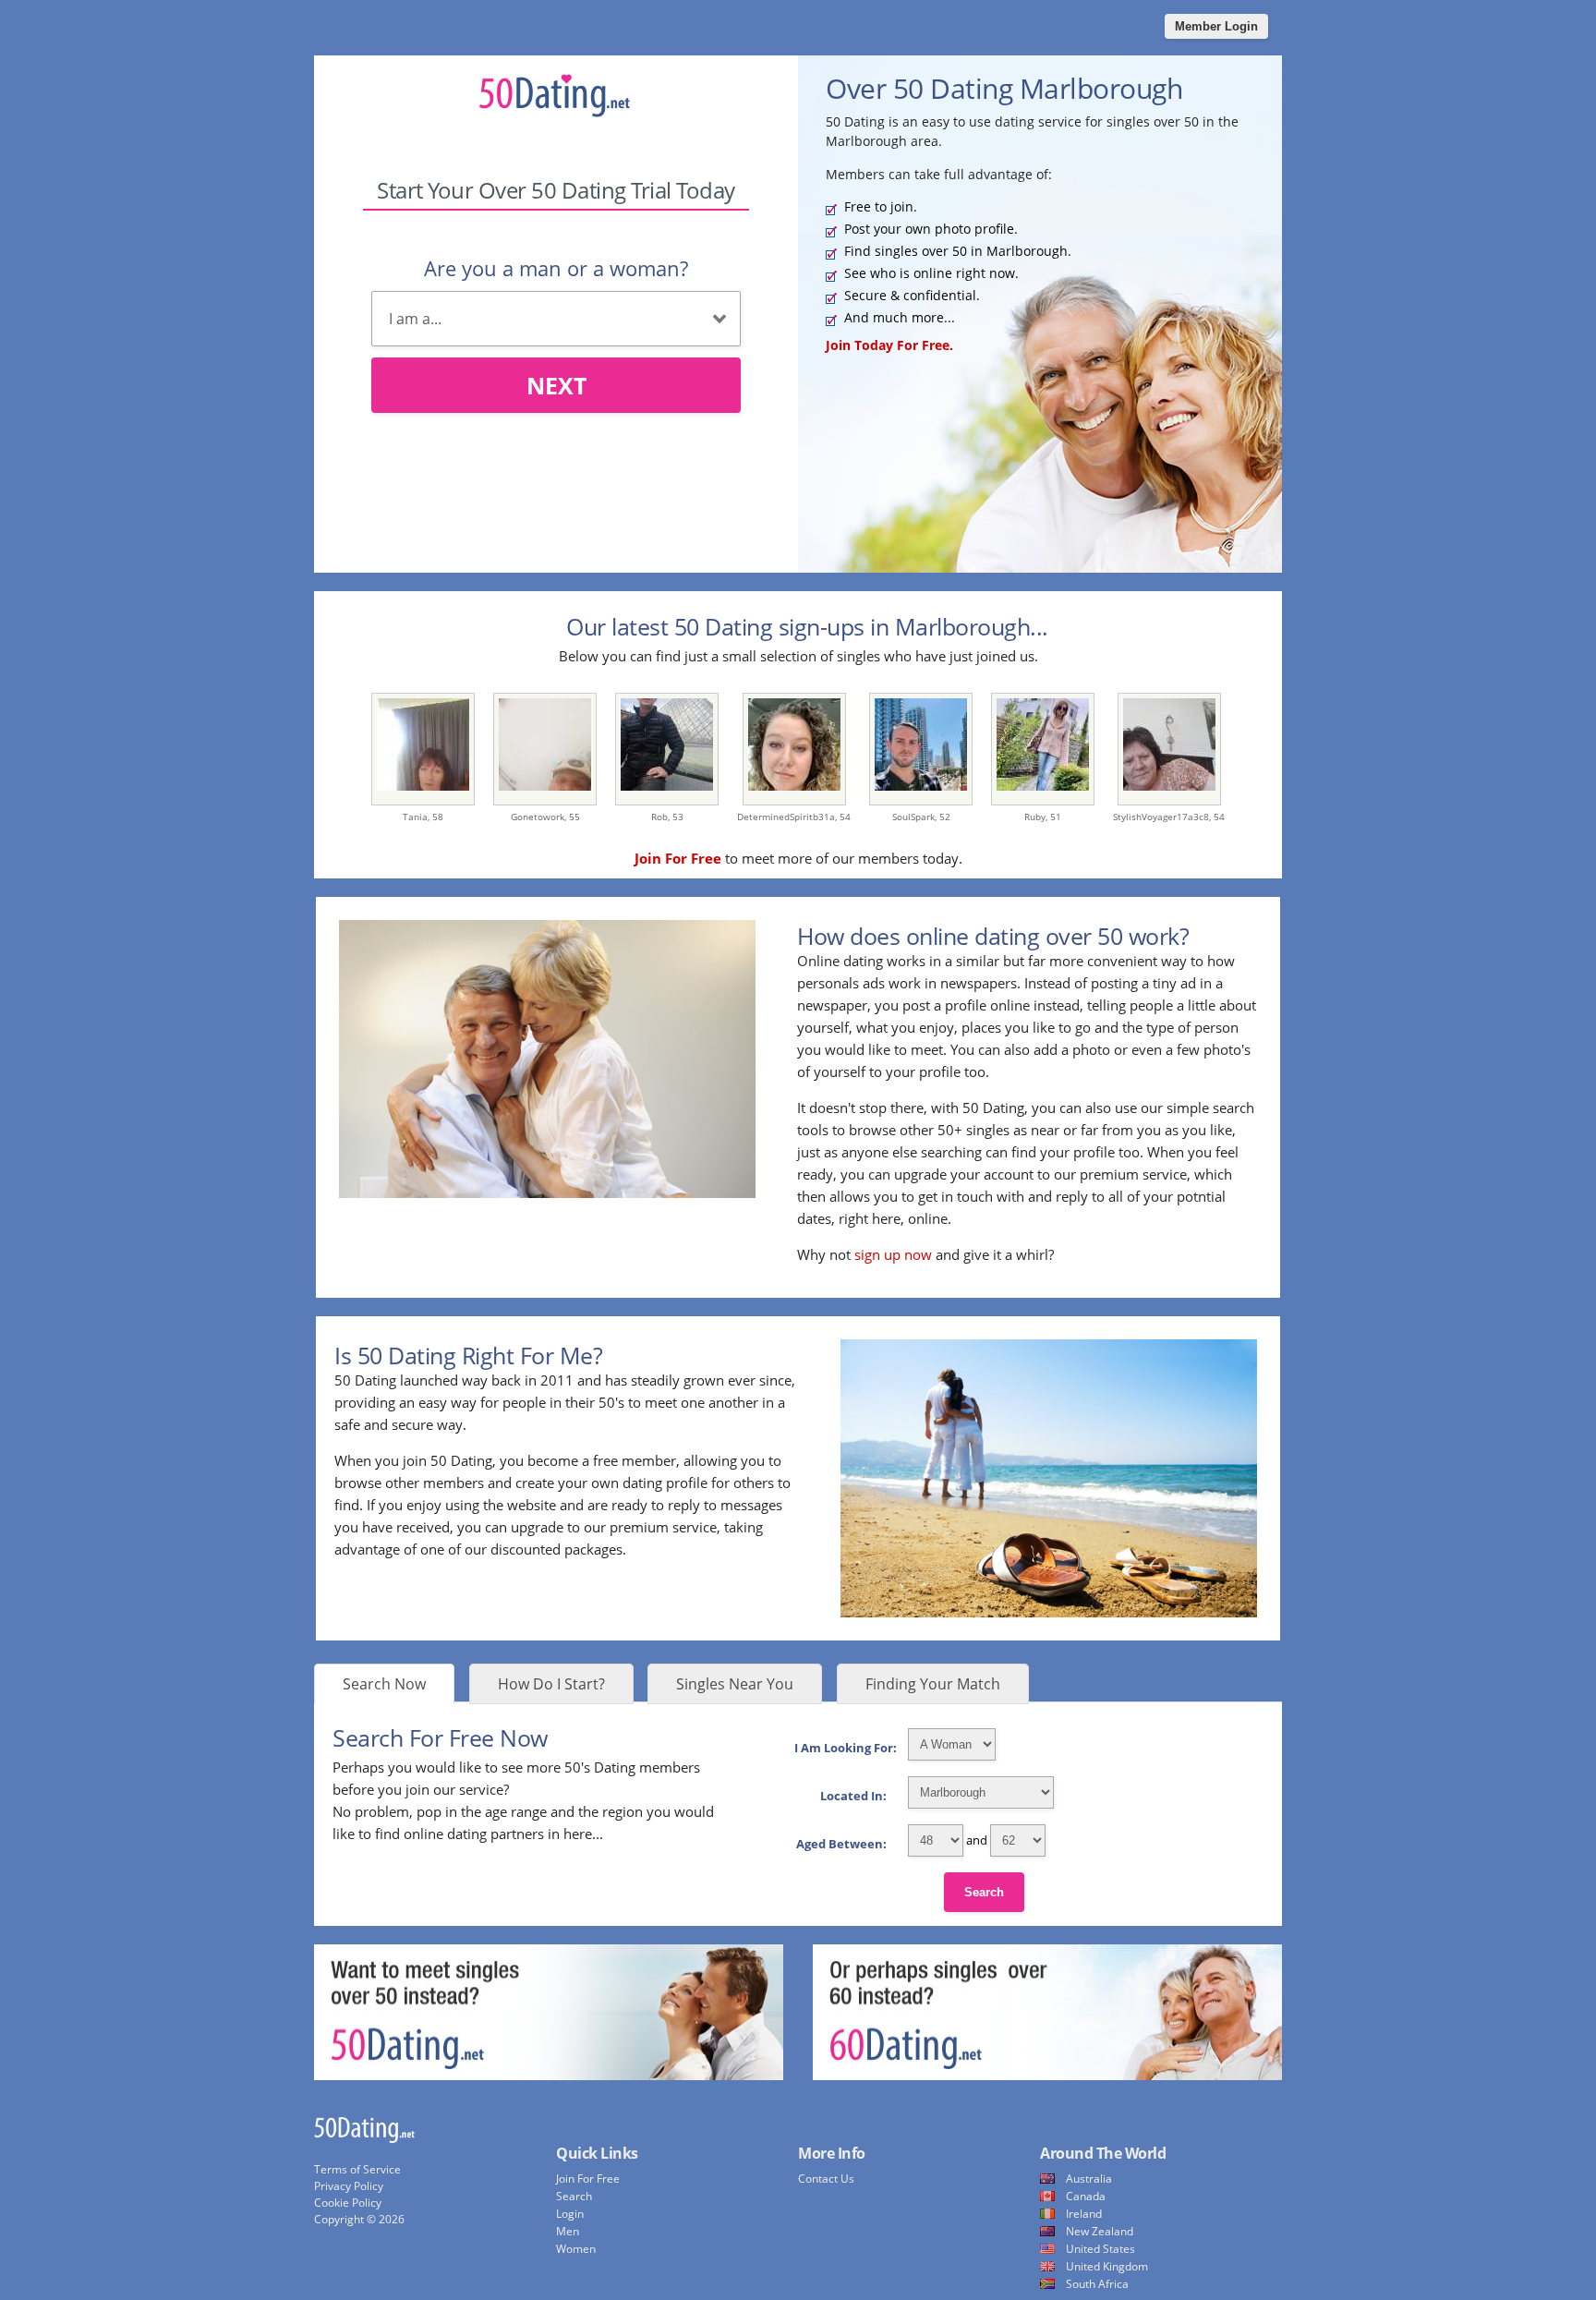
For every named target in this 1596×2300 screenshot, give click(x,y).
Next (556, 385)
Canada (1086, 2196)
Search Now (384, 1684)
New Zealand (1100, 2231)
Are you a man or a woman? (556, 268)
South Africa (1097, 2284)
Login (570, 2214)
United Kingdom (1107, 2266)
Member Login (1216, 26)
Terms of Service (357, 2169)
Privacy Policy (349, 2186)
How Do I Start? (551, 1684)
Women (576, 2249)
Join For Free (588, 2179)
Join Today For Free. (889, 345)
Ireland (1084, 2214)
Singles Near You (735, 1684)
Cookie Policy (348, 2203)
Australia (1089, 2179)
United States (1100, 2249)
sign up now (893, 1254)
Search (984, 1892)
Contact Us (826, 2179)
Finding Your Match (933, 1684)
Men (568, 2231)
